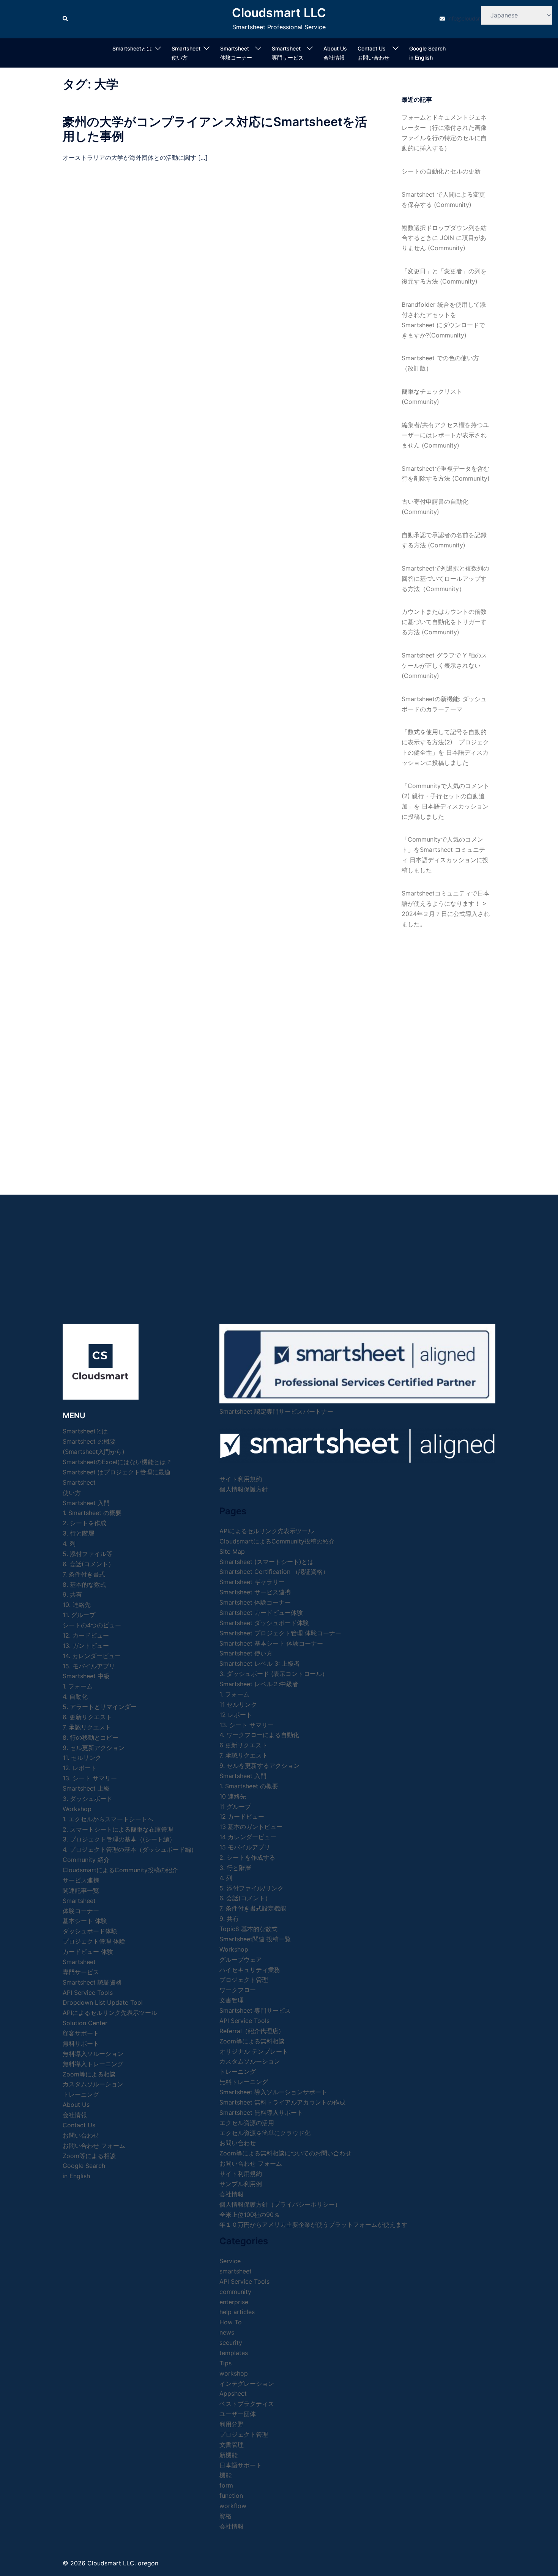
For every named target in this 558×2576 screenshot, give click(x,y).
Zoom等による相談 (89, 2074)
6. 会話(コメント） (88, 1564)
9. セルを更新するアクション (259, 1766)
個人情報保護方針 (244, 1489)
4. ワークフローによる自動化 (259, 1735)
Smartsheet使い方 (186, 53)
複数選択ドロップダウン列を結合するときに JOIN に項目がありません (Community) (444, 238)
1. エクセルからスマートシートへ (108, 1819)
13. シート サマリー (90, 1778)
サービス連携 (81, 1880)
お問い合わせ (238, 2143)
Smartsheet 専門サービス (255, 2010)
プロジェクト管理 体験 (94, 1941)
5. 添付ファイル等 (87, 1554)
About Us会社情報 (335, 53)
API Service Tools (88, 1993)
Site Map (232, 1551)
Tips (225, 2363)
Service (230, 2261)
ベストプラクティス (247, 2404)
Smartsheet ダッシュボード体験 (264, 1623)
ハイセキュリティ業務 (250, 1970)
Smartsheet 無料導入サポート (261, 2113)
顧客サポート (81, 2033)
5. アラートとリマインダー (100, 1707)
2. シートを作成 (84, 1523)
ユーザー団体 (238, 2414)
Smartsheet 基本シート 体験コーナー (271, 1643)
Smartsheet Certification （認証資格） (274, 1572)
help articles (237, 2312)
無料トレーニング (244, 2082)
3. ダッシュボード (87, 1799)
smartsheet (236, 2271)
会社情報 (232, 2194)
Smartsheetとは (132, 48)
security (231, 2343)
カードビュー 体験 (88, 1952)
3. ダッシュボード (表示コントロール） (274, 1674)
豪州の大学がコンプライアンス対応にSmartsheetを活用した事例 (215, 129)
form (226, 2485)
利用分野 (232, 2424)
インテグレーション (247, 2384)
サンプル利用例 (241, 2184)
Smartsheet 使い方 (246, 1653)
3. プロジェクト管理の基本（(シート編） (119, 1839)
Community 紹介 (86, 1860)
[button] (66, 19)
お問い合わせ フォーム (94, 2146)
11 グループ (235, 1807)
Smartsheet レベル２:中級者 (259, 1684)
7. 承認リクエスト (87, 1727)
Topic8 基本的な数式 (248, 1929)
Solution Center (85, 2023)
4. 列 (69, 1543)
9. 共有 (72, 1594)
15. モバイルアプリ (89, 1666)
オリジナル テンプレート (254, 2051)
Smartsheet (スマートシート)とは (266, 1562)
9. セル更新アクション (94, 1748)
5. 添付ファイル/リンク (251, 1888)
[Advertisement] (446, 1054)
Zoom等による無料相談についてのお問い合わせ (285, 2153)
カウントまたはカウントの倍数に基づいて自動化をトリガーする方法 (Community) (444, 622)
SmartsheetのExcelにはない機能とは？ (117, 1462)
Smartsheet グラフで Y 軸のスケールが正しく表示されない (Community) (444, 665)
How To (231, 2322)
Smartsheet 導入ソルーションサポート (273, 2092)
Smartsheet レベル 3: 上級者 (260, 1663)
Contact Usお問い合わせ (374, 53)
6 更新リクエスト (244, 1745)
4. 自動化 (75, 1696)
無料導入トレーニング (93, 2064)
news (227, 2332)
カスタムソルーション (93, 2084)
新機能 (229, 2455)
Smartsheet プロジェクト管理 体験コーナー (280, 1633)
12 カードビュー (242, 1816)
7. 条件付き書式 (84, 1574)
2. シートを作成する (247, 1857)
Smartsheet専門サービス (288, 53)
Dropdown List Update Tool (103, 2002)
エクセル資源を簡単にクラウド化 (265, 2133)
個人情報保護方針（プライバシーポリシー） (280, 2204)
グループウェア (241, 1960)
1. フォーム (78, 1686)
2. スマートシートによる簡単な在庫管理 (118, 1829)
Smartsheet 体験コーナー (236, 53)
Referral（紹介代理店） (252, 2031)
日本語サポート (241, 2465)
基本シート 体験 (85, 1921)
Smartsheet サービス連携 (255, 1592)
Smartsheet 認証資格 (92, 1982)
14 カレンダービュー (248, 1837)
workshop (234, 2373)
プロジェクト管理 (244, 1980)
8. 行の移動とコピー (91, 1737)
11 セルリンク (238, 1704)
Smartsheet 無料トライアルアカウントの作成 (282, 2102)
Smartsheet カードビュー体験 (261, 1613)
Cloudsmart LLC (279, 13)
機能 (225, 2475)
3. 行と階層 (78, 1533)
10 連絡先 (233, 1796)
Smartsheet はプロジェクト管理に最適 (117, 1472)
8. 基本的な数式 (84, 1584)
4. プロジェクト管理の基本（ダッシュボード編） (130, 1849)
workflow (233, 2506)
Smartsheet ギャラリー (252, 1582)
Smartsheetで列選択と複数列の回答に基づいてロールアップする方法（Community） (445, 579)
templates (234, 2353)
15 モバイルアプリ (245, 1847)
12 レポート (236, 1715)
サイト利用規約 (241, 1479)
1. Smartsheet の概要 (92, 1513)
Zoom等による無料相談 (252, 2041)
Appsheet (233, 2393)
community (235, 2292)
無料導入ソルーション (93, 2054)
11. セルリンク (82, 1758)
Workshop (77, 1809)
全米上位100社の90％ (250, 2215)
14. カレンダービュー (92, 1656)
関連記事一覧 (81, 1890)
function (231, 2496)
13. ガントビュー (86, 1646)
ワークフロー (238, 1990)
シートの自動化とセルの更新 (441, 171)
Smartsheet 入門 (86, 1503)
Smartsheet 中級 (86, 1676)
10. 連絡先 (77, 1605)
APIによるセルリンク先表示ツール (110, 2013)
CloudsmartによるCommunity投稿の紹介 (120, 1870)
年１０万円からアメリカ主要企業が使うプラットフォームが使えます (314, 2224)
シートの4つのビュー (92, 1625)
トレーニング (81, 2094)
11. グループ (79, 1615)
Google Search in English (427, 53)
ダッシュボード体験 (90, 1931)
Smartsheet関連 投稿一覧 (255, 1939)
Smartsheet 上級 (86, 1788)
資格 (225, 2516)
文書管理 (232, 2000)
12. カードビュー (86, 1635)
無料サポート (81, 2043)
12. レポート (80, 1768)
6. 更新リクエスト (87, 1717)
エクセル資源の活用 (247, 2123)
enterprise (234, 2302)
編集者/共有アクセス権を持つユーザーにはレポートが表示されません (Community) (445, 435)
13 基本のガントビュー (251, 1827)
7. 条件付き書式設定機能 (253, 1908)
